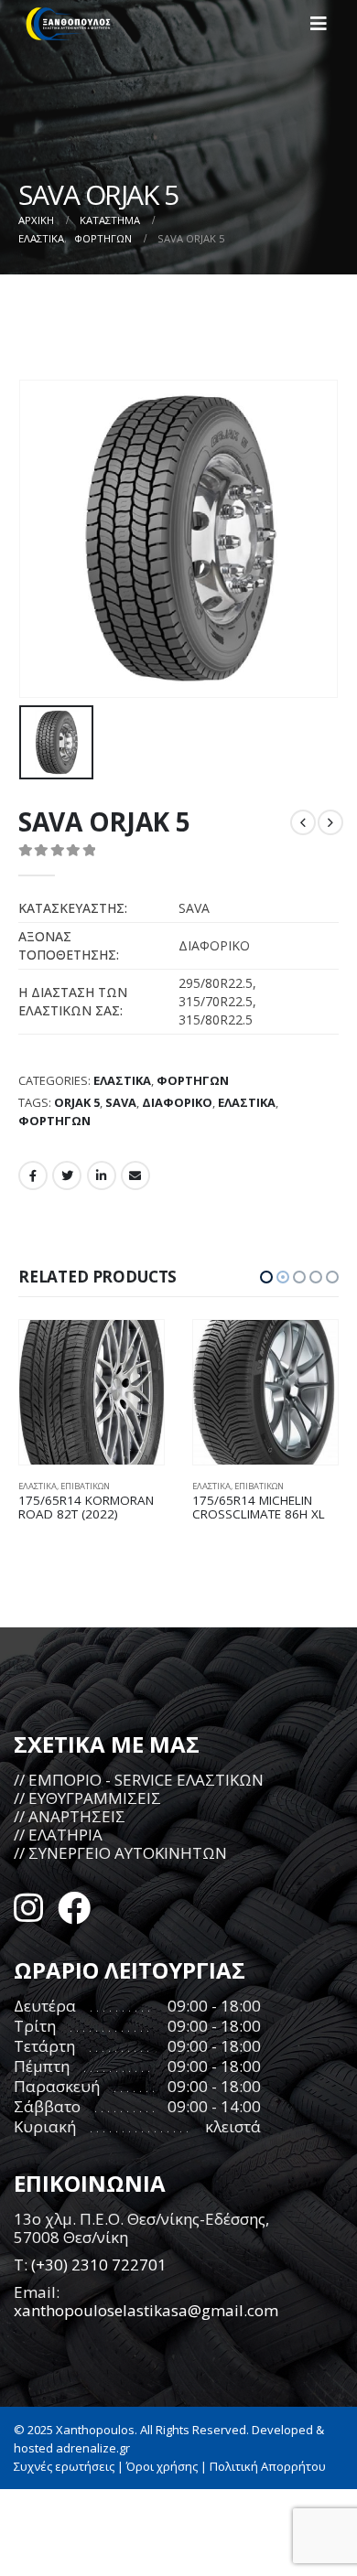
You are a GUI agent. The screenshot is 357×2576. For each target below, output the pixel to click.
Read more (134, 1350)
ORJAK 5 (77, 1102)
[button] (266, 1277)
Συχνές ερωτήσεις (64, 2466)
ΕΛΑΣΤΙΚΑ (122, 1080)
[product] (92, 1392)
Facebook (33, 1175)
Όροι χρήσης (162, 2466)
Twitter (67, 1175)
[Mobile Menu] (324, 24)
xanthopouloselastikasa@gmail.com (146, 2310)
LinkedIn (102, 1175)
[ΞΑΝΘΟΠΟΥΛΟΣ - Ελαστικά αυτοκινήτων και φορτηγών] (69, 24)
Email (135, 1175)
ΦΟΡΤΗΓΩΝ (193, 1080)
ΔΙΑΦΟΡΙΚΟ (177, 1102)
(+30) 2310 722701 (99, 2265)
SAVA (121, 1102)
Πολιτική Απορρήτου (268, 2466)
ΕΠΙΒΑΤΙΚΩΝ (85, 1486)
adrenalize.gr (93, 2448)
